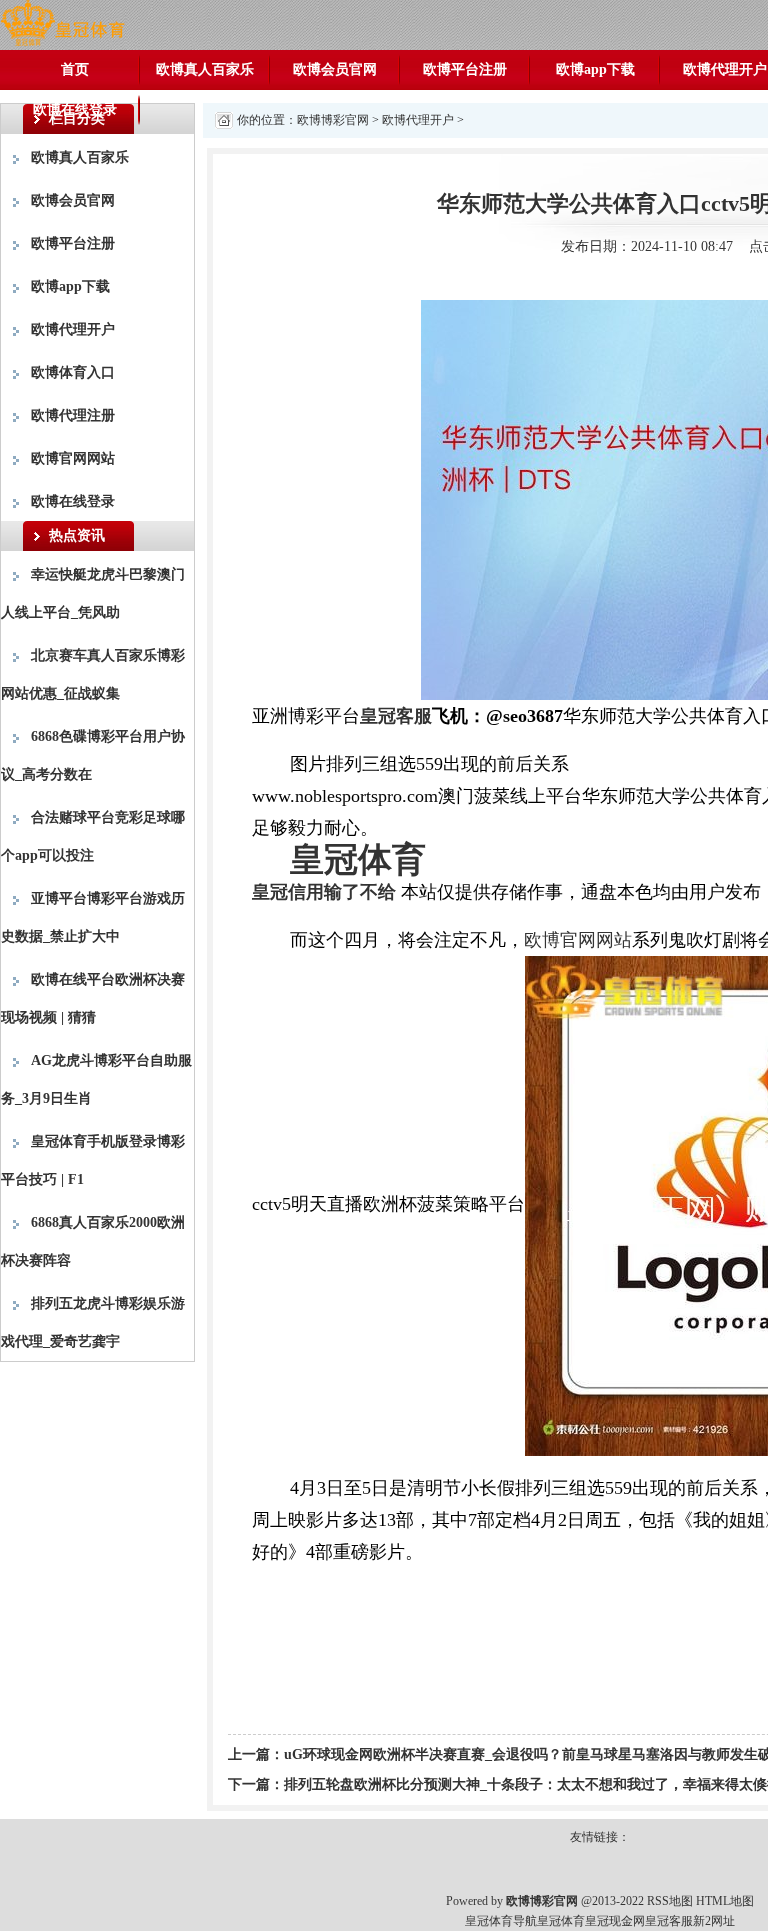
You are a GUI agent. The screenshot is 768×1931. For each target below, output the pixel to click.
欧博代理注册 (73, 415)
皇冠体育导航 (501, 1921)
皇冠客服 (669, 1921)
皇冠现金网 (615, 1921)
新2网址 (714, 1921)
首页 (75, 69)
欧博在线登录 (75, 109)
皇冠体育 (561, 1921)
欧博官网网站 (73, 458)
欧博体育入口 (73, 372)
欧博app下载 (595, 69)
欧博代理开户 (73, 329)
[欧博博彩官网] (62, 23)
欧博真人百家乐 (205, 69)
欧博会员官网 (335, 69)
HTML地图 (725, 1901)
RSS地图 (670, 1901)
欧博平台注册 (465, 69)
